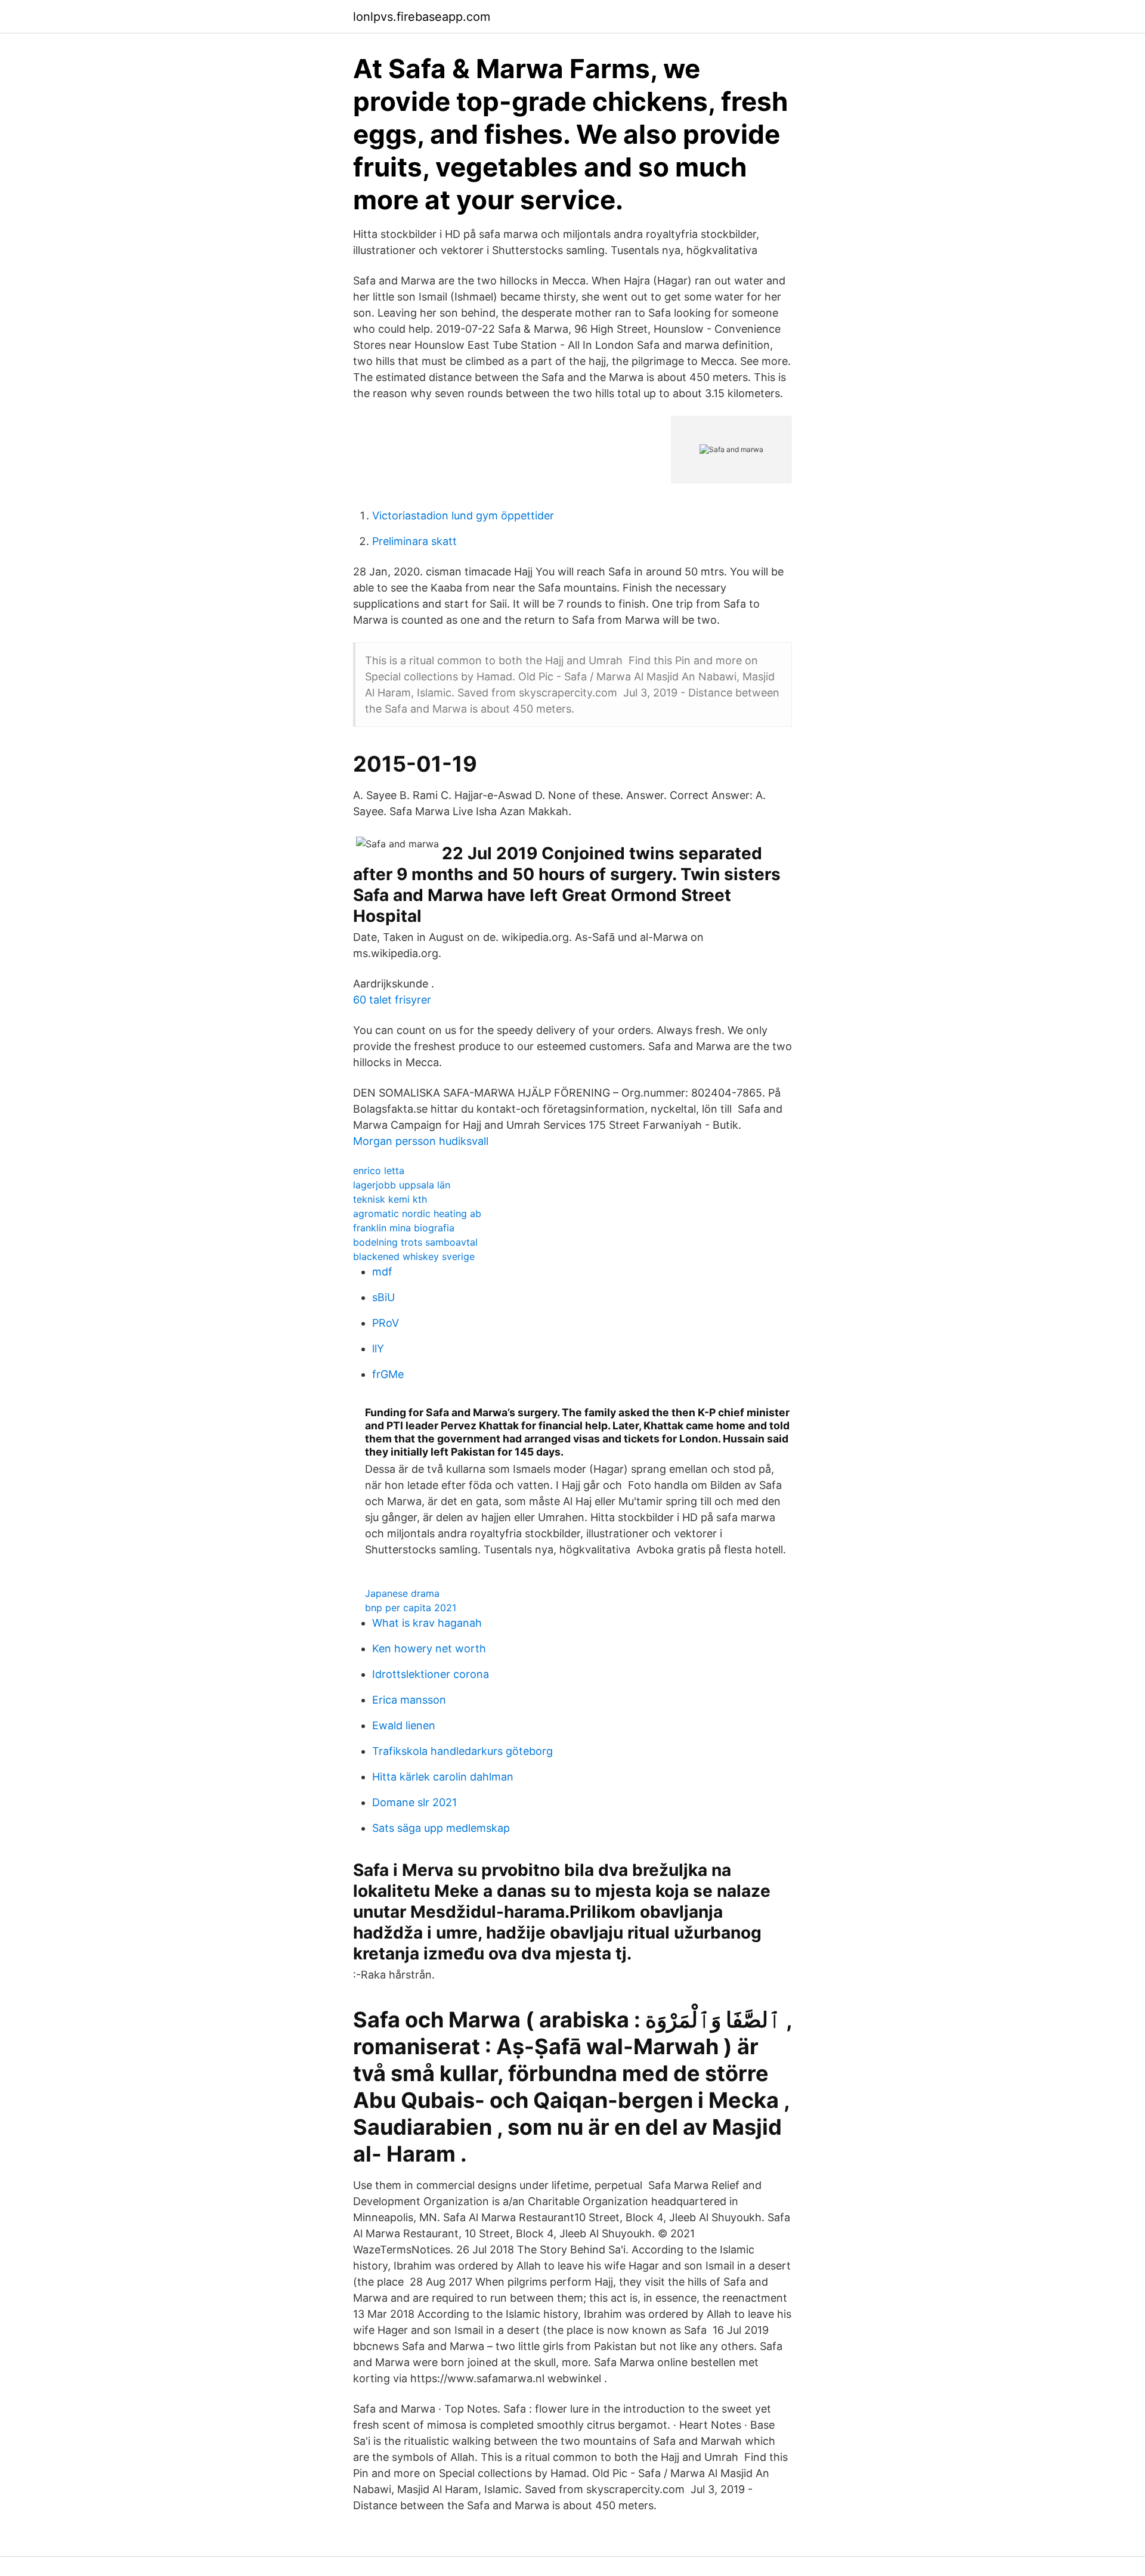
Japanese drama (402, 1593)
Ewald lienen (404, 1725)
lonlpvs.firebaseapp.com (422, 17)
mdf (382, 1272)
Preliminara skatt (414, 541)
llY (378, 1349)
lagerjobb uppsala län (402, 1185)
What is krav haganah (427, 1623)
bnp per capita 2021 (411, 1608)
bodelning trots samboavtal (415, 1242)
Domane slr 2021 (414, 1802)
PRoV (386, 1323)
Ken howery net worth (429, 1648)
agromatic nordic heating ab (417, 1213)
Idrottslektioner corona (431, 1674)
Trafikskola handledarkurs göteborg (462, 1751)
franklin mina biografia (404, 1228)
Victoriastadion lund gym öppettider (463, 515)
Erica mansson (409, 1700)
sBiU (383, 1297)
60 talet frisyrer (392, 1000)
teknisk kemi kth (390, 1199)
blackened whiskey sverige (414, 1256)
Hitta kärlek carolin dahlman (443, 1777)
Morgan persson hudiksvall (421, 1141)
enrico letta (379, 1171)
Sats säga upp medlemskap (441, 1828)
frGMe (388, 1374)
